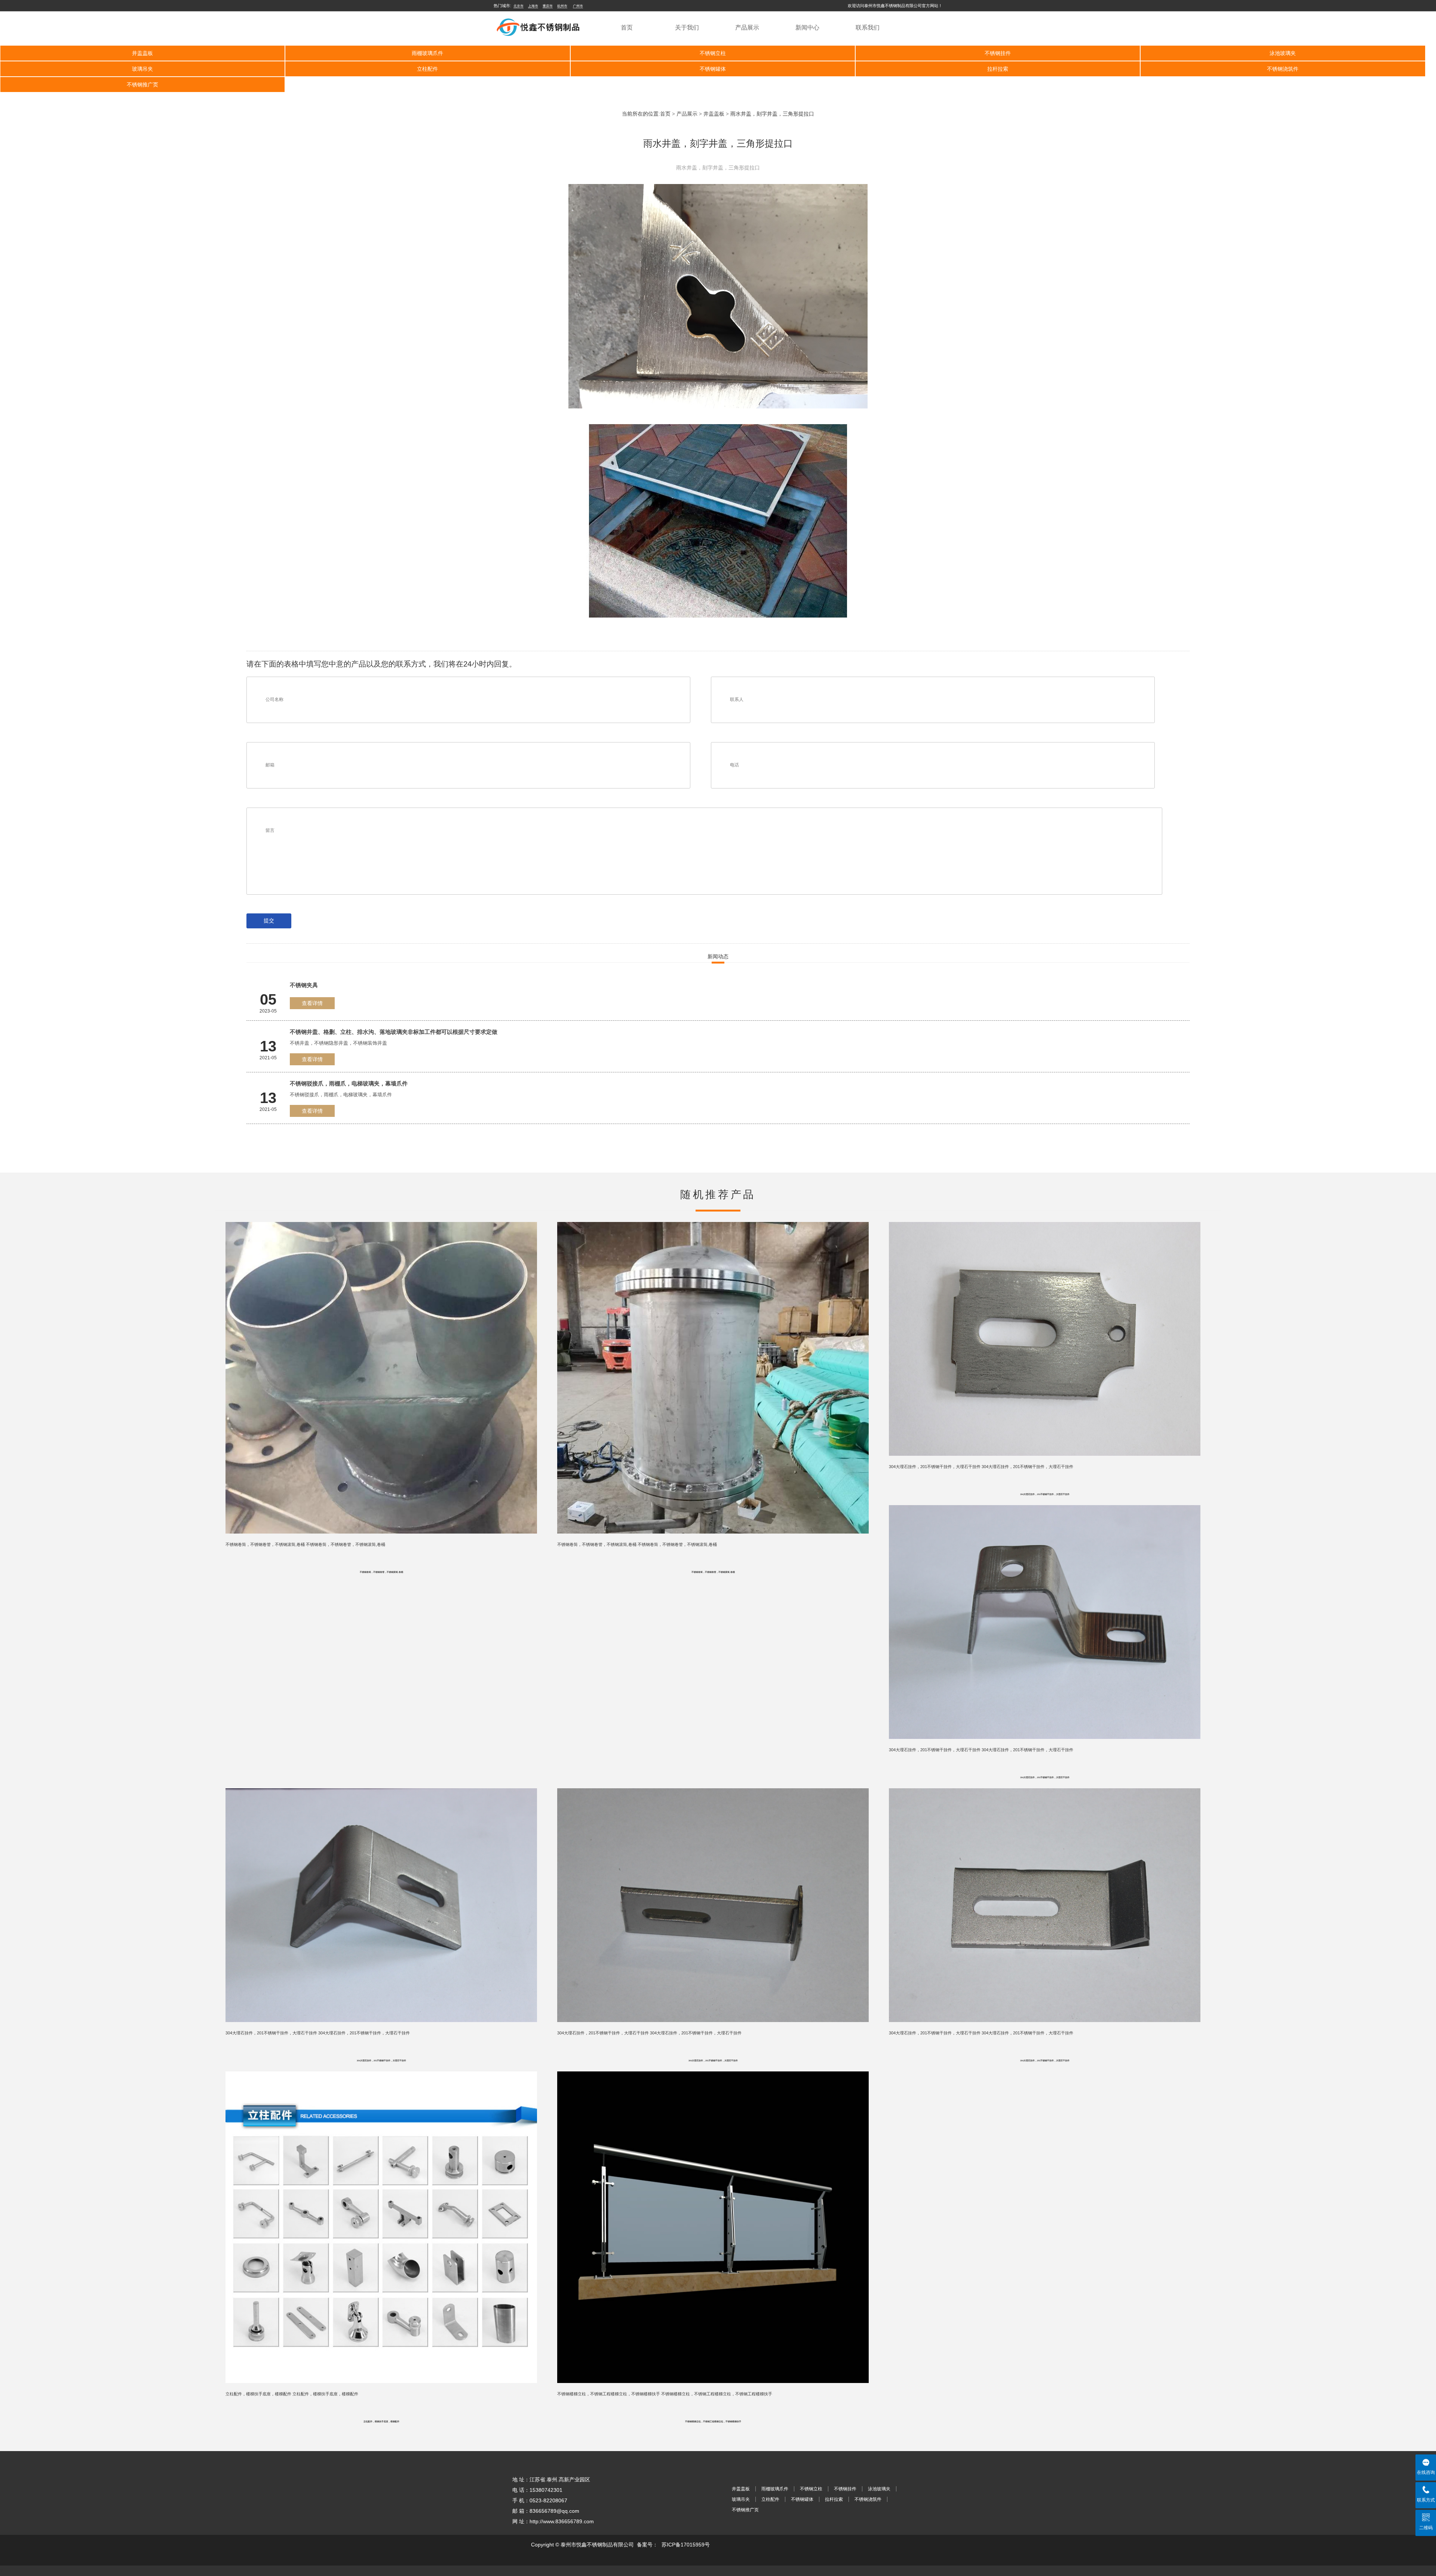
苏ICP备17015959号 (686, 2545)
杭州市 (562, 6)
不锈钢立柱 (713, 53)
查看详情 (312, 1003)
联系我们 (868, 27)
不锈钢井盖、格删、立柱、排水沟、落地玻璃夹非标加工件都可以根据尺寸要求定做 (394, 1032)
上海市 (533, 6)
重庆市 (548, 6)
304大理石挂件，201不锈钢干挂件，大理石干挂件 (1045, 1494)
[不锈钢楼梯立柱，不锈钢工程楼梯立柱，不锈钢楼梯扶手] (713, 2071)
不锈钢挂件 (998, 53)
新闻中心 (807, 27)
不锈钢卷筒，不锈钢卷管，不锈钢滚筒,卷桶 (381, 1572)
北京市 (518, 6)
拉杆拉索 (998, 69)
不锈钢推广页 (142, 85)
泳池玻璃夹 (1283, 53)
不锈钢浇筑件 (1283, 69)
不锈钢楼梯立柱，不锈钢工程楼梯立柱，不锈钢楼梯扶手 (713, 2422)
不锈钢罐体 (713, 69)
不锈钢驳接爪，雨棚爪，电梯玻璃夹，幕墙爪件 (349, 1083)
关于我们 (687, 27)
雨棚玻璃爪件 (427, 53)
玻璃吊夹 (142, 69)
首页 (627, 27)
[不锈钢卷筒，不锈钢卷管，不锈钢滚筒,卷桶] (381, 1222)
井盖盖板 (142, 53)
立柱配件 (427, 69)
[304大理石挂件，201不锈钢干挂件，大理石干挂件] (1045, 1222)
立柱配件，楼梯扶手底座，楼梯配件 (381, 2422)
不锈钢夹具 (304, 985)
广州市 (578, 6)
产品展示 (747, 27)
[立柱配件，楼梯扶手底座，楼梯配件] (381, 2071)
